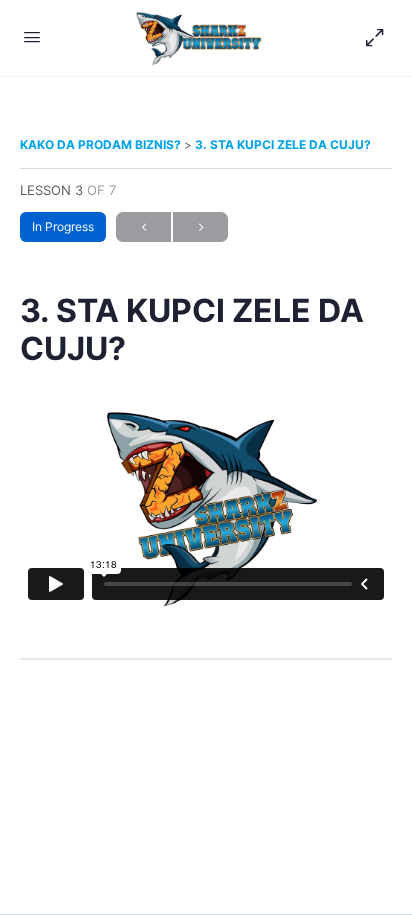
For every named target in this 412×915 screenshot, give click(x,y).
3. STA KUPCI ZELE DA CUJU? (283, 144)
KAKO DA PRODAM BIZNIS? (102, 144)
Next (200, 227)
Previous (143, 227)
